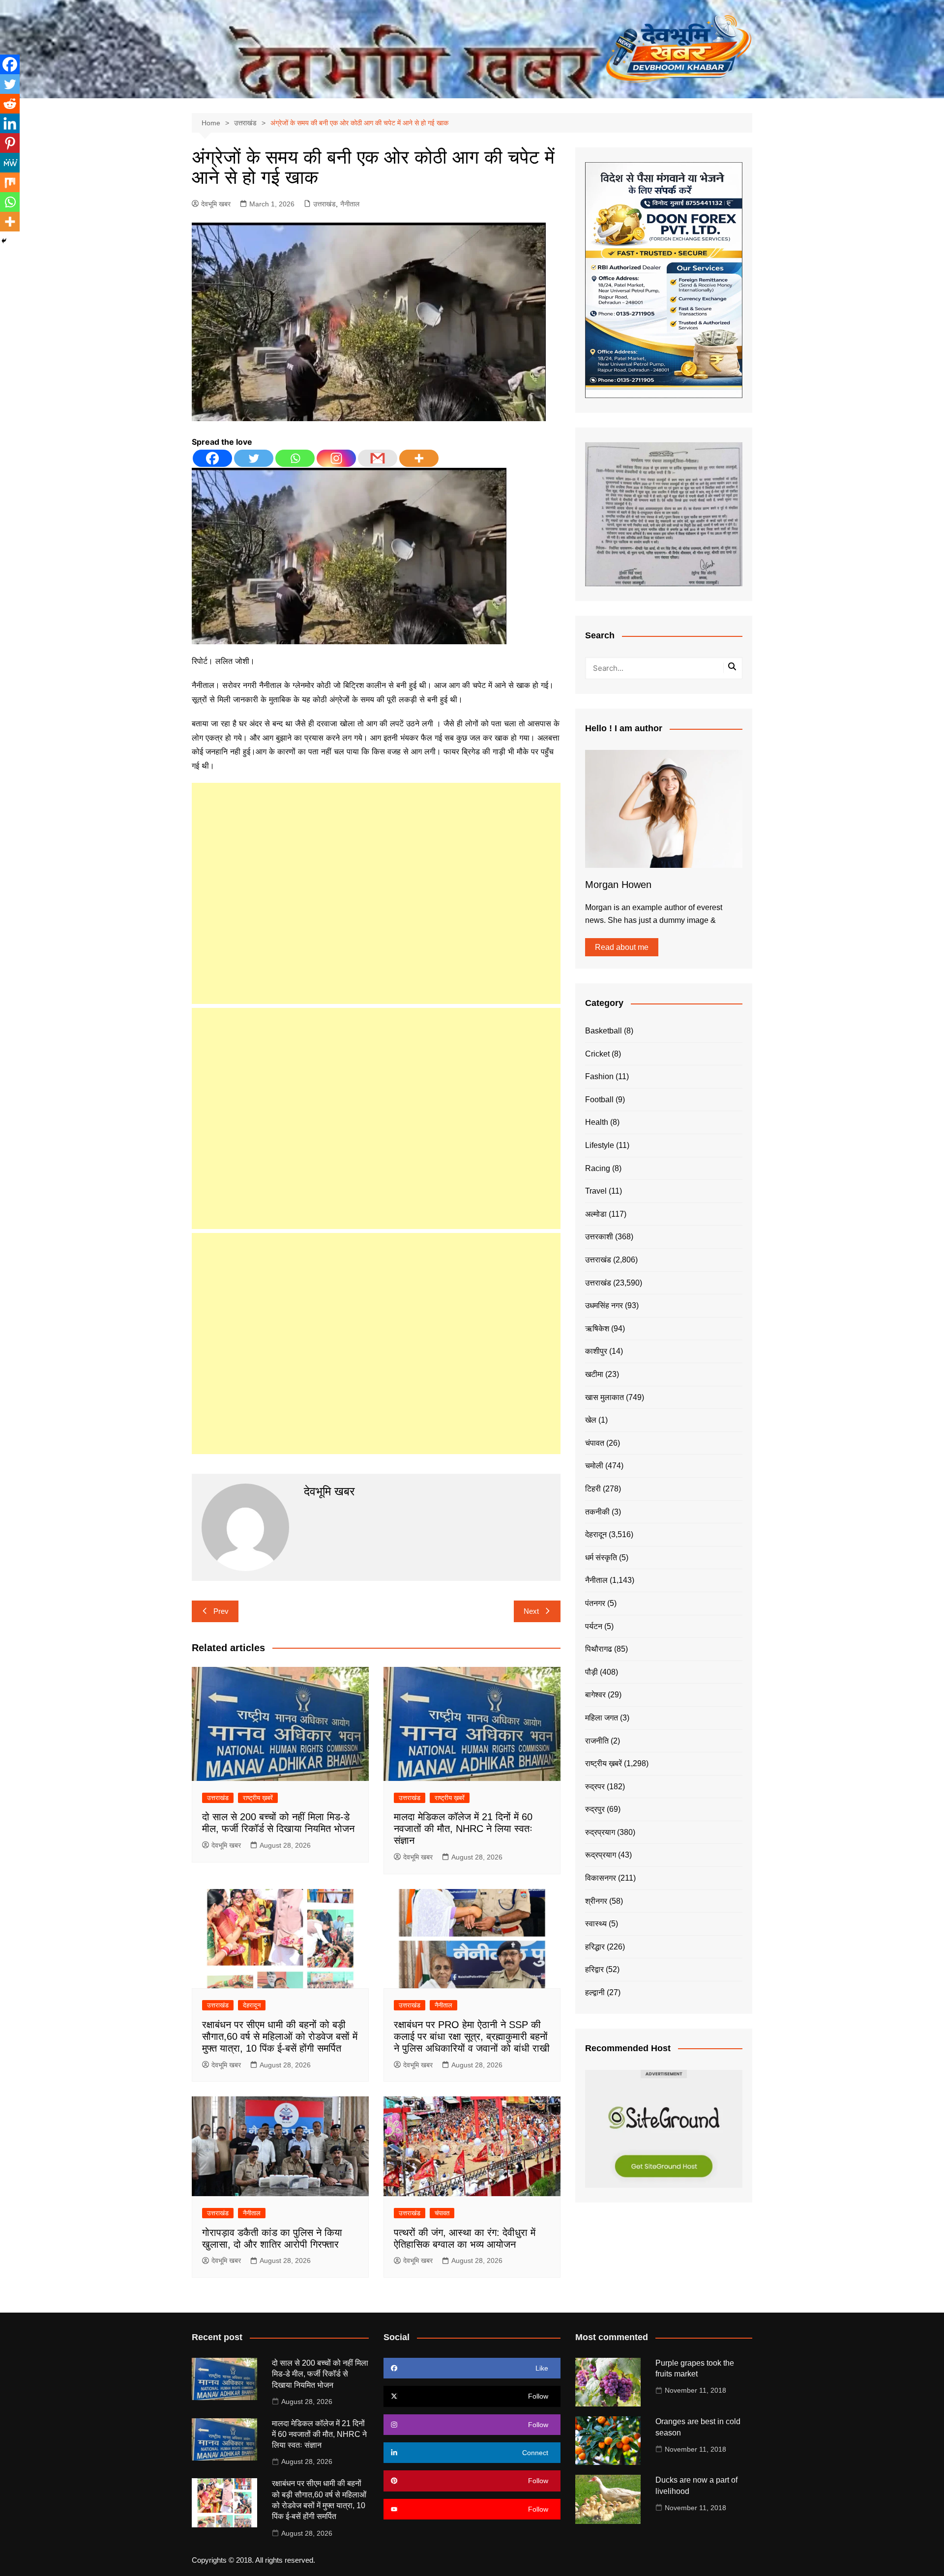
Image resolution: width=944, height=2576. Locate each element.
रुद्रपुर (595, 1809)
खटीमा (594, 1374)
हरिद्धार (595, 1947)
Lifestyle (600, 1145)
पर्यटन (594, 1626)
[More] (419, 458)
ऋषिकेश (597, 1329)
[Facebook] (212, 458)
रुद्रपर (595, 1787)
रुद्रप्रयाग (600, 1832)
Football (599, 1100)
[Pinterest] (10, 143)
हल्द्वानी (595, 1992)
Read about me (622, 947)
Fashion (599, 1076)
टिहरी (593, 1489)
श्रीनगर (596, 1901)
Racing (598, 1168)
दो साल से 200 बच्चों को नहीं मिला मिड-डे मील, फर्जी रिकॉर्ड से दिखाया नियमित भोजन (320, 2374)
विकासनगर (601, 1878)
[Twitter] (254, 458)
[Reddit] (10, 104)
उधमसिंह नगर (604, 1305)
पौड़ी (591, 1672)
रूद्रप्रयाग (601, 1855)
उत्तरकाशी (599, 1237)
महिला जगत (602, 1718)
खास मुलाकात (605, 1397)
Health (597, 1122)
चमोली (594, 1466)
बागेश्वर (595, 1695)
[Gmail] (378, 458)
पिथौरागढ (599, 1649)
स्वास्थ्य (596, 1924)
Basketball (604, 1031)
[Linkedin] (10, 123)
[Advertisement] (376, 893)
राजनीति (597, 1741)
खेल (591, 1420)
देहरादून (252, 2005)
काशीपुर (596, 1351)
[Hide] (4, 241)
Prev (221, 1611)
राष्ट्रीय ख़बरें (258, 1798)
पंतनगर (595, 1603)
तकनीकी (597, 1512)
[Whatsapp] (295, 458)
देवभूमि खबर (216, 204)
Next (531, 1611)
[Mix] (10, 182)
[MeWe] (10, 163)
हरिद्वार (594, 1969)
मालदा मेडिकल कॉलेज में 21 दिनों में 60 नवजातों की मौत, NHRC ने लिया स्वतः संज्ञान (463, 1829)
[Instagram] (336, 458)
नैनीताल (350, 204)
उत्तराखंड (324, 204)
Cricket (597, 1054)
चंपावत (442, 2213)
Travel (596, 1191)
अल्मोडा (596, 1214)
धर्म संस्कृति (601, 1558)
